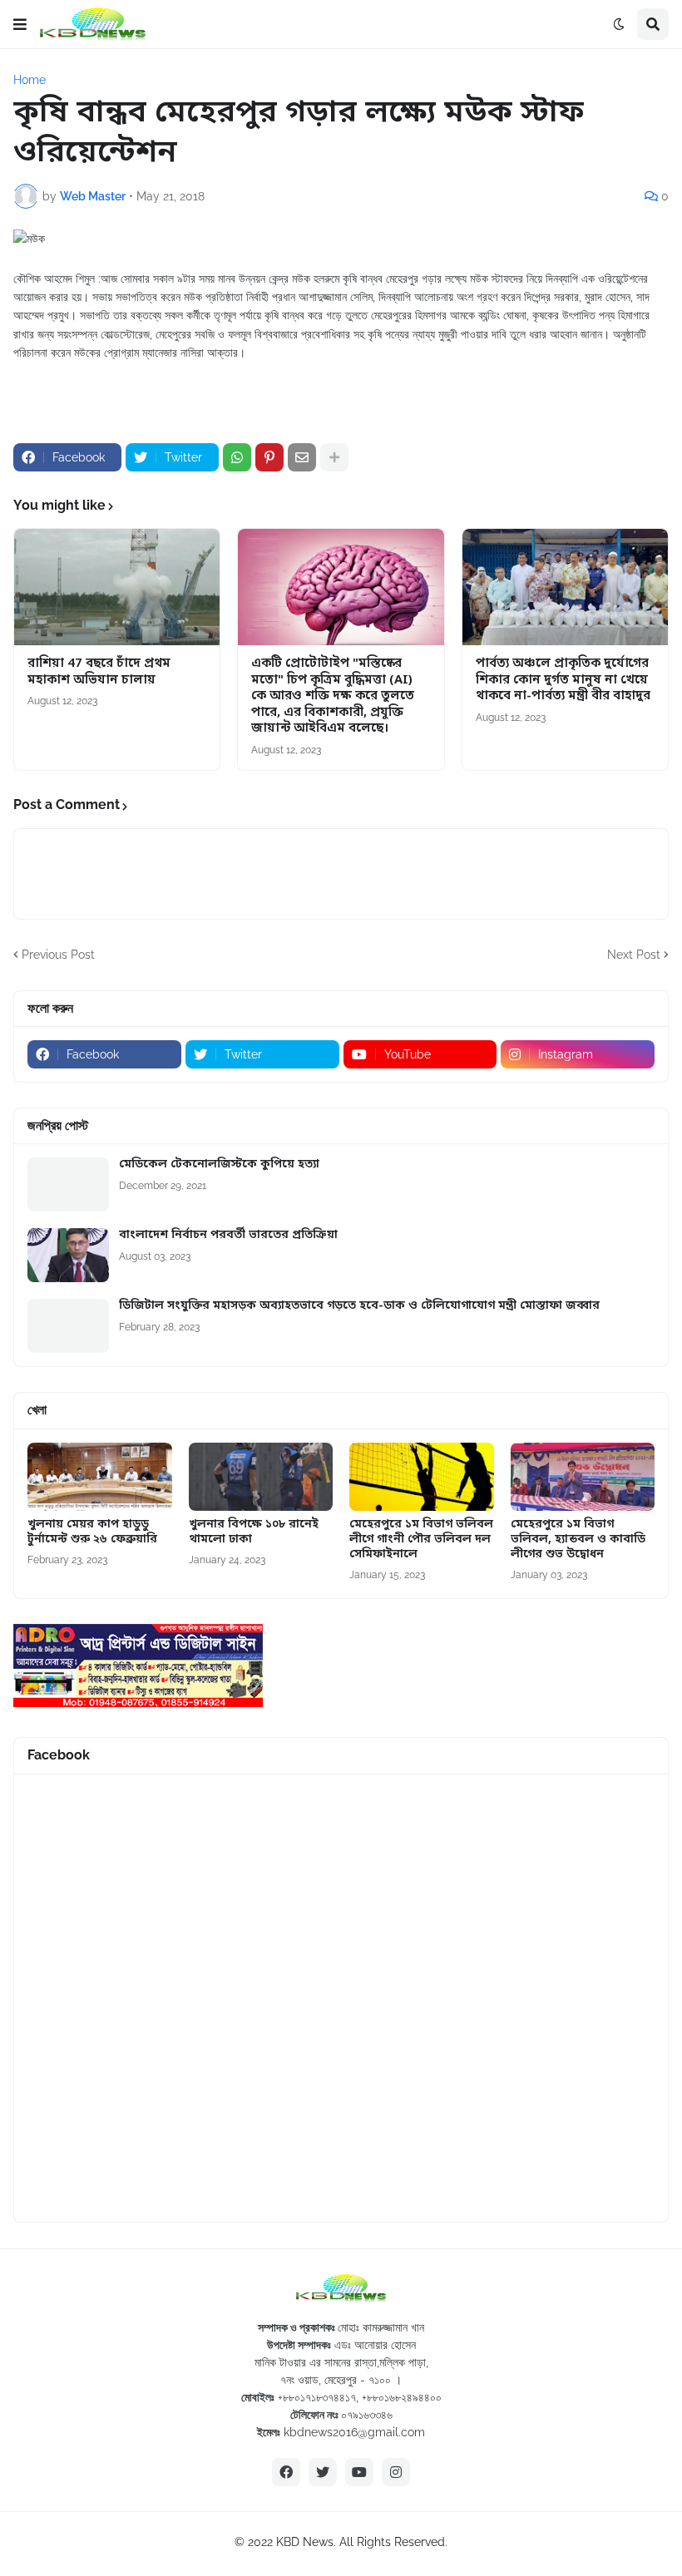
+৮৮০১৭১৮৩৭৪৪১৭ (317, 2397)
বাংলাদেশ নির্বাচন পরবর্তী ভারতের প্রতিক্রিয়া (228, 1236)
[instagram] (396, 2472)
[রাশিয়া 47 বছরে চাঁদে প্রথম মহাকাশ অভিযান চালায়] (117, 587)
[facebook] (286, 2472)
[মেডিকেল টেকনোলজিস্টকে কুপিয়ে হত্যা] (68, 1184)
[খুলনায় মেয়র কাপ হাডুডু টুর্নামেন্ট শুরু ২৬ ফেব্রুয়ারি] (100, 1477)
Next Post (634, 955)
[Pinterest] (269, 457)
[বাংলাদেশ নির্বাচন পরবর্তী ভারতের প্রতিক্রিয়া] (68, 1255)
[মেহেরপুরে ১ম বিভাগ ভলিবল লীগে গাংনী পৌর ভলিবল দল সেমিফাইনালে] (422, 1477)
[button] (20, 24)
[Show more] (334, 457)
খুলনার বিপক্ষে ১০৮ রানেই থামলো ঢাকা (254, 1532)
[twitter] (323, 2472)
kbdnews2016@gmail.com (354, 2432)
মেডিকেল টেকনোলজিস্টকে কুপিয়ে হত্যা (219, 1165)
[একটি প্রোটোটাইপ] (341, 587)
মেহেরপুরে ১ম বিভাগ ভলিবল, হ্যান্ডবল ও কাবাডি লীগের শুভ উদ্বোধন (578, 1540)
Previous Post (58, 955)
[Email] (302, 457)
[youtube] (359, 2472)
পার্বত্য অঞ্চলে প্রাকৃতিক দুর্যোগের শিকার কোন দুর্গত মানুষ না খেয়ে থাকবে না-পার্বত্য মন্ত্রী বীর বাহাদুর (563, 680)
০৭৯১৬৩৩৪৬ (367, 2415)
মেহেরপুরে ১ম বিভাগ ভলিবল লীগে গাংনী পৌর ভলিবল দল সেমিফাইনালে (421, 1540)
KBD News (305, 2542)
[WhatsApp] (237, 457)
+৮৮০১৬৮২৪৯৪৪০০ (402, 2397)
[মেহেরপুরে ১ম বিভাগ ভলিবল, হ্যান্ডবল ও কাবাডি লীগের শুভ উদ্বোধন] (583, 1477)
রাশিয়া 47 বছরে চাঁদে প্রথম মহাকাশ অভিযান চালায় (99, 672)
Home (30, 80)
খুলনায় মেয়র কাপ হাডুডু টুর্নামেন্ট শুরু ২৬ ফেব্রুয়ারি (92, 1532)
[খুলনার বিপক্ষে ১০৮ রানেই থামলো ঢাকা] (261, 1477)
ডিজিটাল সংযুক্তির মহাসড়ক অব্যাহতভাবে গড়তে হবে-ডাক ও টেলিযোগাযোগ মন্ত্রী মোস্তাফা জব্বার (359, 1306)
